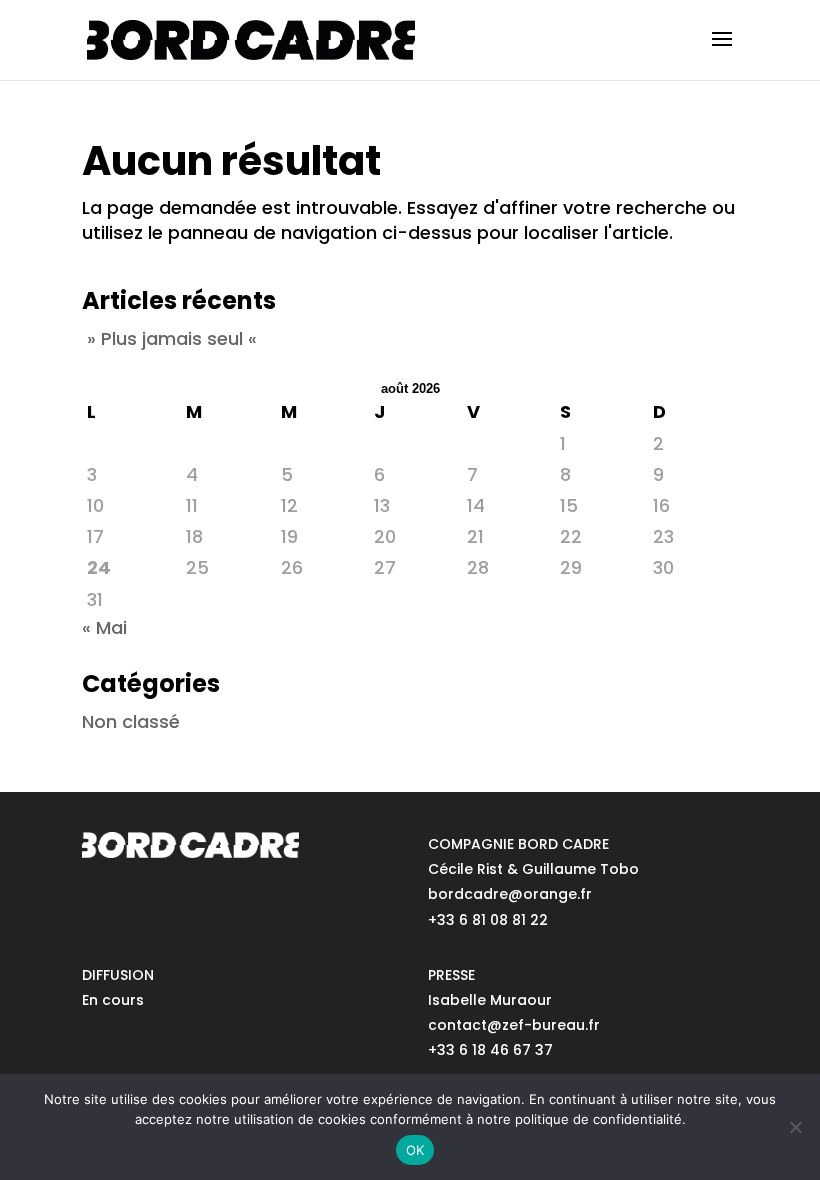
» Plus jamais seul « (172, 338)
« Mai (104, 627)
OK (415, 1150)
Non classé (131, 721)
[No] (795, 1127)
